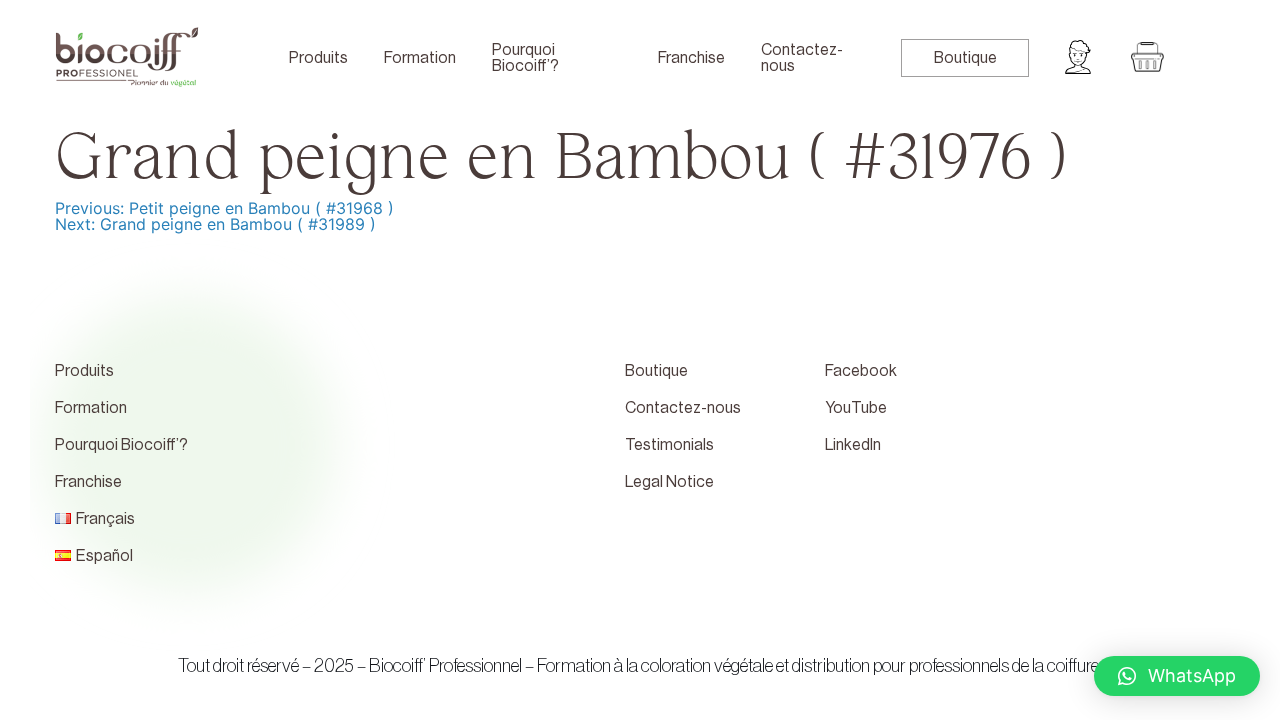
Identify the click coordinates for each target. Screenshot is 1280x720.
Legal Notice (669, 482)
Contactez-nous (802, 58)
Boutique (965, 58)
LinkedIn (853, 445)
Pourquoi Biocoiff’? (525, 58)
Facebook (861, 371)
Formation (420, 58)
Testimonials (669, 445)
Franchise (691, 58)
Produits (318, 58)
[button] (1177, 676)
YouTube (856, 408)
